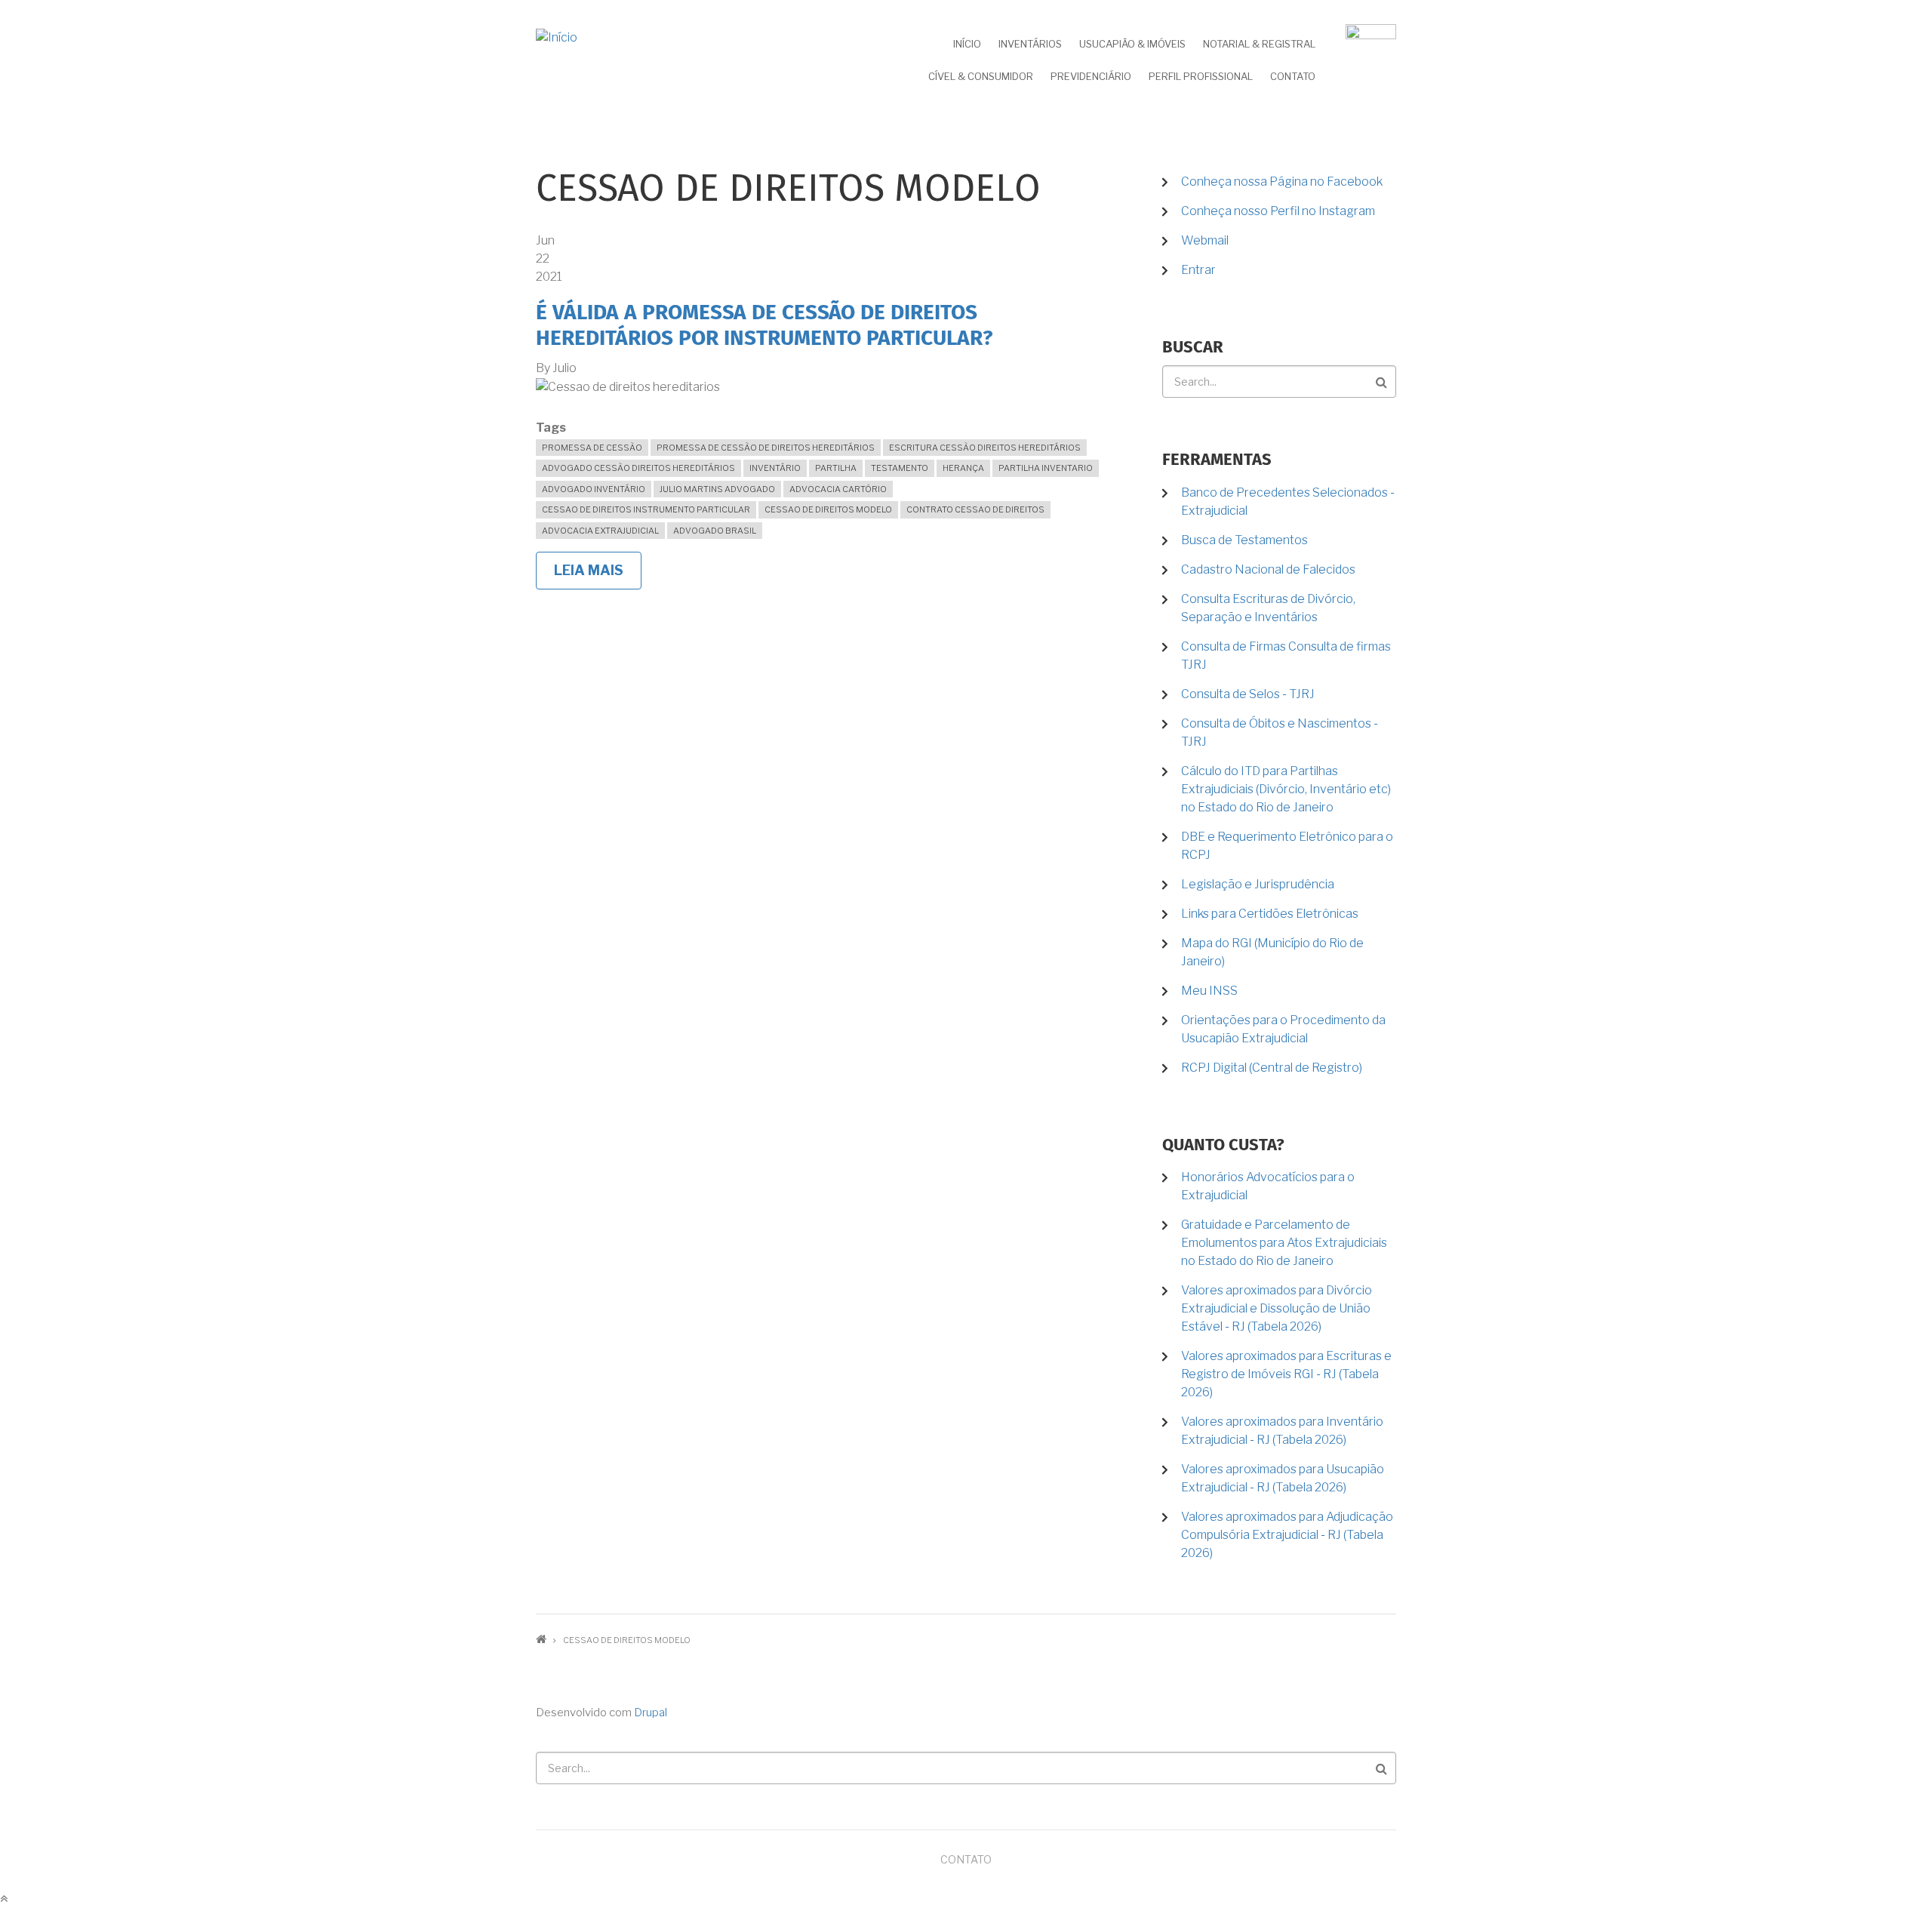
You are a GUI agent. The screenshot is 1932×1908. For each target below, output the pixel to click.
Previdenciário (1091, 76)
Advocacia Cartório (838, 489)
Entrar (1198, 270)
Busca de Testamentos (1244, 540)
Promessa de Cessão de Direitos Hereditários (766, 448)
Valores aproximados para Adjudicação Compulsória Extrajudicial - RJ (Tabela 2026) (1287, 1535)
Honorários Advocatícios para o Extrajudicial (1268, 1186)
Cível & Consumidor (981, 76)
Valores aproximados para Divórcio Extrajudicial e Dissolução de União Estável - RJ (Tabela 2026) (1277, 1308)
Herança (963, 468)
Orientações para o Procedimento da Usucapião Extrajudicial (1283, 1029)
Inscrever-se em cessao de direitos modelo (542, 603)
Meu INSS (1209, 991)
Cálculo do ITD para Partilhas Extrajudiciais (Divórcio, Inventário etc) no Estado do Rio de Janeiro (1286, 789)
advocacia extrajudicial (600, 531)
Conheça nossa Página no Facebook (1282, 182)
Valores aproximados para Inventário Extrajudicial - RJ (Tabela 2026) (1282, 1431)
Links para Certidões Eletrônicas (1270, 914)
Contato (1293, 76)
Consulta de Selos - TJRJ (1248, 694)
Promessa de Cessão (592, 448)
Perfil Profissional (1201, 76)
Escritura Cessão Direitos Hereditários (985, 448)
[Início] (557, 37)
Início (967, 44)
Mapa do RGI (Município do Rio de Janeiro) (1272, 952)
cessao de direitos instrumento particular (646, 509)
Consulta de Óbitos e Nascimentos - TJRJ (1280, 732)
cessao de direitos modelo (828, 509)
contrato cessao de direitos (975, 509)
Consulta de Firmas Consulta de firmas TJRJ (1286, 655)
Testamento (900, 468)
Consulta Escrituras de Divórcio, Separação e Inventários (1268, 608)
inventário (775, 468)
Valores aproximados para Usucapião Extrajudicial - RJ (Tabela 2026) (1283, 1478)
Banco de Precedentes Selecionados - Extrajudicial (1288, 502)
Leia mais (598, 576)
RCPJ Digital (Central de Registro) (1272, 1068)
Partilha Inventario (1046, 468)
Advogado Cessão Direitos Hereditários (638, 468)
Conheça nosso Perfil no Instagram (1278, 211)
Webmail (1205, 240)
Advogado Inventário (594, 489)
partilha (836, 468)
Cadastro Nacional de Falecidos (1268, 569)
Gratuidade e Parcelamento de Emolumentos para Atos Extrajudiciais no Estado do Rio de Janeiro (1284, 1243)
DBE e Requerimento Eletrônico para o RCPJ (1287, 846)
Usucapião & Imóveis (1132, 44)
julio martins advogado (717, 489)
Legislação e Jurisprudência (1258, 884)
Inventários (1030, 44)
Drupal (651, 1713)
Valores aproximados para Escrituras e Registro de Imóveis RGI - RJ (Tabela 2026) (1286, 1374)
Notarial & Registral (1259, 44)
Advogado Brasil (715, 531)
